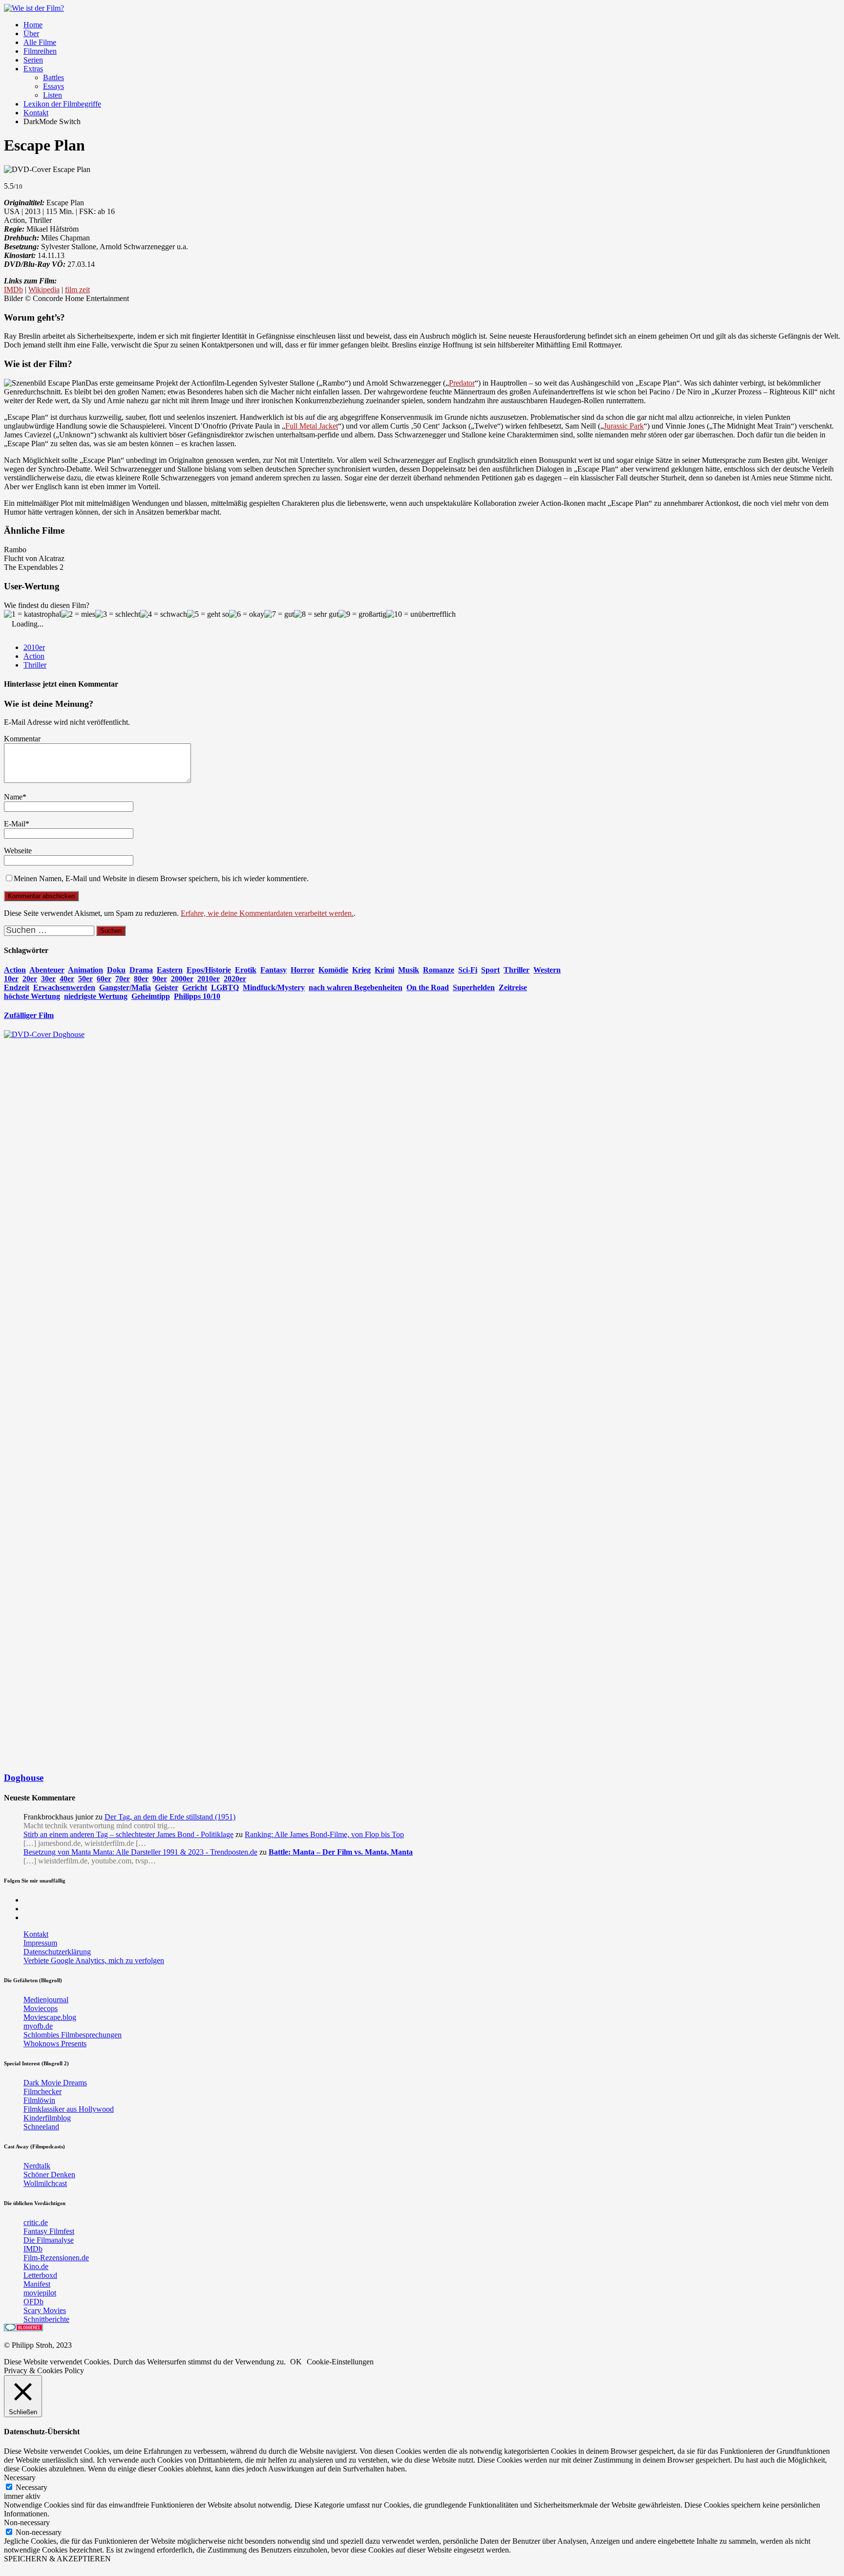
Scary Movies (45, 2310)
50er (85, 979)
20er (30, 979)
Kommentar (22, 739)
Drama (141, 970)
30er (48, 979)
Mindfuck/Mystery (274, 987)
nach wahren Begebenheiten (356, 987)
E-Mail (15, 824)
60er (104, 979)
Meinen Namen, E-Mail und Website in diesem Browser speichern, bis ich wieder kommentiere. (161, 878)
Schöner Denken (49, 2175)
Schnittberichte (46, 2319)
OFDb (33, 2302)
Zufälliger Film (29, 1015)
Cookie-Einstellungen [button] (340, 2362)
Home (33, 25)
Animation (85, 970)
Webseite (18, 851)
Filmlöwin (39, 2100)
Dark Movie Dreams (55, 2083)
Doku (116, 970)
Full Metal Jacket (312, 426)
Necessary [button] (20, 2478)
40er (67, 979)
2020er (235, 979)
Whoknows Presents (55, 2044)
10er (11, 979)
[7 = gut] (279, 614)
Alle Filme (40, 42)
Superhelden (474, 987)
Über (31, 33)
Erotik (246, 970)
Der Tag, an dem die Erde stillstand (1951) (170, 1817)
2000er (182, 979)
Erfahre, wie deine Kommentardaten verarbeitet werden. (267, 913)
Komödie (333, 970)
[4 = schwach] (164, 614)
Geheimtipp (151, 996)
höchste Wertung (32, 996)
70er (123, 979)
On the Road (428, 987)
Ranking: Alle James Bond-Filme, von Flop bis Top (324, 1834)
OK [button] (296, 2362)
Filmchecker (42, 2091)
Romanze (439, 970)
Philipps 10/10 (197, 996)
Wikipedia (44, 290)
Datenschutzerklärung (57, 1952)
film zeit (77, 290)
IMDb (13, 290)
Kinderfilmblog (47, 2118)
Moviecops (41, 2008)
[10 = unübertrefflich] (421, 614)
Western (547, 970)
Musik (409, 970)
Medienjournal (46, 2000)
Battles (53, 77)
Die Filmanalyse (49, 2240)
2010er (34, 647)
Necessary (32, 2487)
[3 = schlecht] (118, 614)
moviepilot (40, 2293)
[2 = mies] (78, 614)
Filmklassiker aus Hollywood (69, 2109)
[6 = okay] (247, 614)
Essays (53, 86)
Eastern (170, 970)
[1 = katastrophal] (32, 614)
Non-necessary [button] (27, 2522)
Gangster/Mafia (125, 987)
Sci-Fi (468, 970)
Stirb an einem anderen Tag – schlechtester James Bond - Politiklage (128, 1834)
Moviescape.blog (50, 2017)
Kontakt (36, 113)
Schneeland (41, 2127)
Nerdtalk (37, 2166)
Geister (167, 987)
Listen (53, 95)
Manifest (37, 2284)
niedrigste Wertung (96, 996)
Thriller (35, 665)
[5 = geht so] (208, 614)
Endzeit (17, 987)
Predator (462, 383)
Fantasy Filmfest (49, 2231)
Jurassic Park (624, 426)
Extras (33, 69)
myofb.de (38, 2026)
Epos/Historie (209, 970)
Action (34, 656)
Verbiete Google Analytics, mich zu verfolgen (94, 1960)
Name (13, 797)
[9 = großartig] (362, 614)
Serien (33, 60)
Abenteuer (47, 970)
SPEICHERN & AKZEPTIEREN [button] (57, 2559)
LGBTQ (225, 987)
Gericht (195, 987)
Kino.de (36, 2266)
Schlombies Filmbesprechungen (73, 2035)
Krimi (384, 970)
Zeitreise (513, 987)
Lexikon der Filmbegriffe (62, 104)
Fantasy (274, 970)
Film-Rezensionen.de (56, 2258)
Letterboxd (40, 2275)
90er (160, 979)
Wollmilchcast (45, 2183)
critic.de (36, 2222)
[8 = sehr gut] (316, 614)
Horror (303, 970)
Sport (490, 970)
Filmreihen (40, 51)
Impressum (40, 1943)
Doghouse (24, 1778)
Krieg (361, 970)
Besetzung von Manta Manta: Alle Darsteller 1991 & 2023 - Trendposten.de (140, 1852)
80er (141, 979)
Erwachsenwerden (64, 987)
